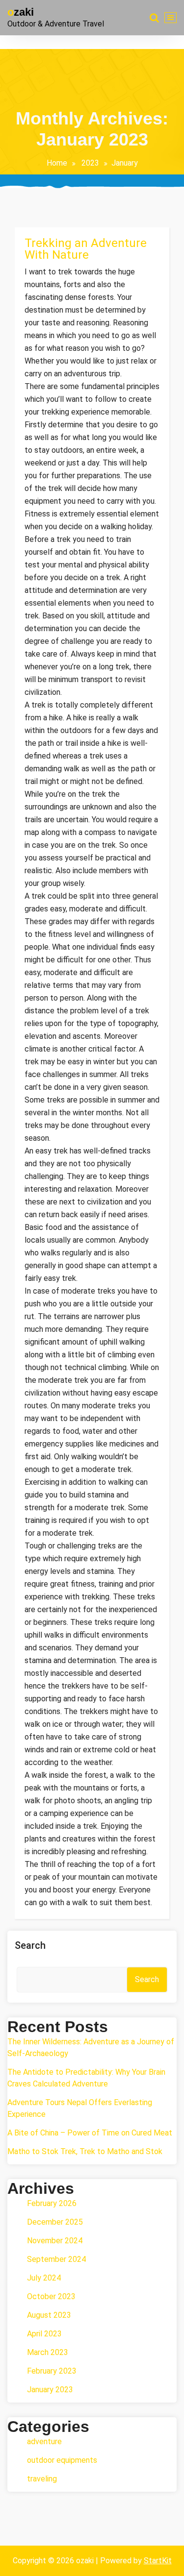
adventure (44, 2441)
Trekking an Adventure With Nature (86, 249)
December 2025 (55, 2222)
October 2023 (51, 2296)
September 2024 (56, 2259)
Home (57, 163)
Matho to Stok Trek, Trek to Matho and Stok (85, 2151)
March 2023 (48, 2352)
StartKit (158, 2561)
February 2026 (52, 2203)
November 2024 (55, 2241)
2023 (90, 163)
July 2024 (44, 2278)
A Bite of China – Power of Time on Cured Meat (90, 2133)
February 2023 (52, 2371)
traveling (42, 2479)
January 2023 (50, 2390)
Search (30, 1945)
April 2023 (44, 2334)
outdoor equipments (62, 2460)
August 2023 (49, 2315)
